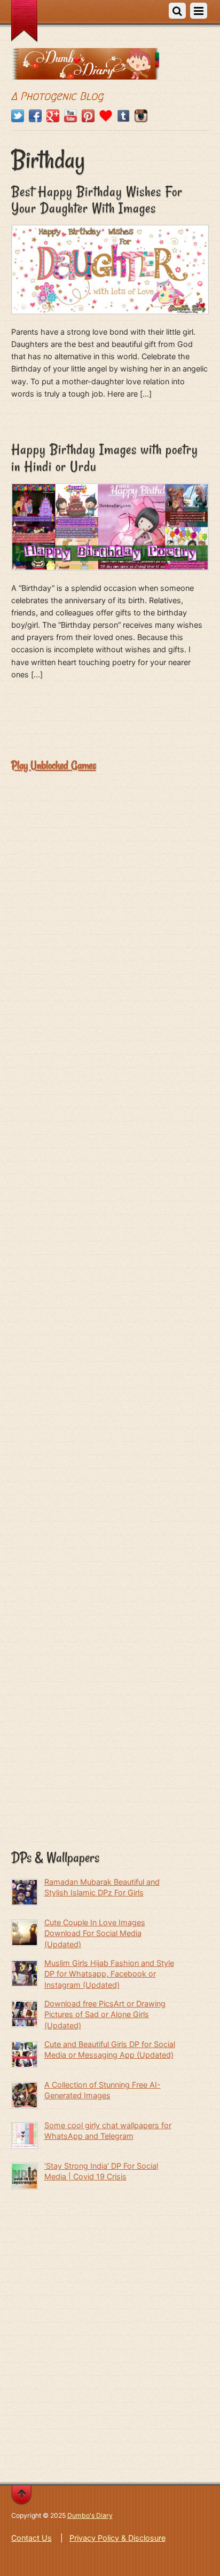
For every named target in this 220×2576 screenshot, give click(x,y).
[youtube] (70, 116)
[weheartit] (106, 116)
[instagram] (141, 116)
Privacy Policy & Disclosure (117, 2538)
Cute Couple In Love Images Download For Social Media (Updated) (95, 1933)
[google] (53, 116)
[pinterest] (88, 116)
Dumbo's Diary (90, 2515)
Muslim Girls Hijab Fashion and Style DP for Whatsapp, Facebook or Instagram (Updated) (109, 1974)
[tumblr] (123, 116)
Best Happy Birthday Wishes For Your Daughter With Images (97, 200)
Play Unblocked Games (54, 765)
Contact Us (32, 2538)
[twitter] (18, 116)
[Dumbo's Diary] (85, 72)
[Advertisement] (110, 899)
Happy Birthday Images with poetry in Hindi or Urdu (105, 458)
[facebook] (35, 116)
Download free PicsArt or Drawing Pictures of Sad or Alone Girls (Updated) (105, 2014)
